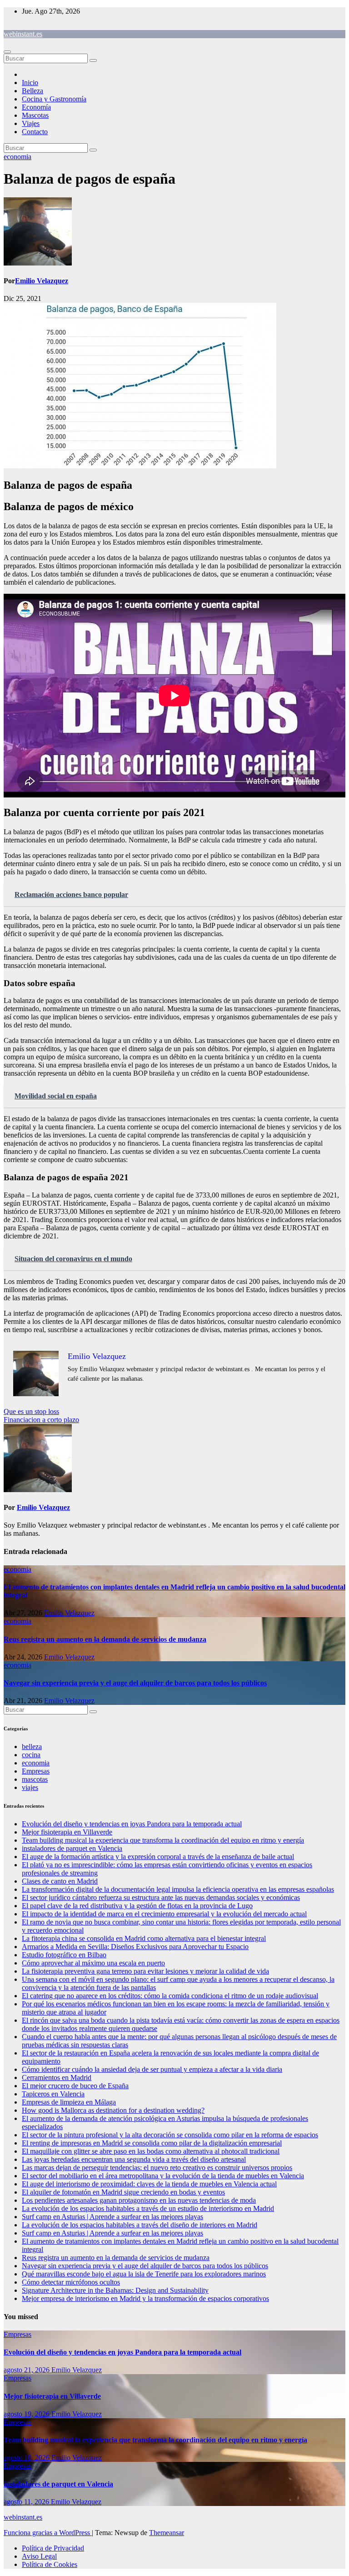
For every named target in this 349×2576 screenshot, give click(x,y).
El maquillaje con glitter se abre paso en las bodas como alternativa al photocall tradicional (151, 2151)
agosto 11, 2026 (27, 2502)
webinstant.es (23, 34)
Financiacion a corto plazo (41, 1420)
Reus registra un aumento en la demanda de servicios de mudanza (105, 1639)
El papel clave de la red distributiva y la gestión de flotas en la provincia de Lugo (137, 1906)
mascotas (35, 1779)
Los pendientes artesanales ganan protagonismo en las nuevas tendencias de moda (139, 2200)
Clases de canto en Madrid (60, 1881)
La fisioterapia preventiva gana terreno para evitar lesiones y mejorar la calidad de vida (145, 1971)
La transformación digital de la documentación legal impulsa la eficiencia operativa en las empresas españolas (178, 1889)
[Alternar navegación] (7, 52)
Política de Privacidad (53, 2548)
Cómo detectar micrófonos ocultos (71, 2282)
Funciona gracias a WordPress (48, 2533)
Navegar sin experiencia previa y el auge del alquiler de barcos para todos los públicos (135, 1683)
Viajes (31, 123)
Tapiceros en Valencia (53, 2094)
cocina (31, 1755)
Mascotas (35, 115)
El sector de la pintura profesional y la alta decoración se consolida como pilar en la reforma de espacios (170, 2135)
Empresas (36, 1771)
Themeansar (167, 2533)
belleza (32, 1747)
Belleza (32, 91)
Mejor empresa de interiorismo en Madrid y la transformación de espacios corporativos (145, 2298)
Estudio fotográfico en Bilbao (64, 1955)
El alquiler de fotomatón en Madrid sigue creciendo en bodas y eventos (123, 2192)
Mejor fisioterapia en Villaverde (67, 1832)
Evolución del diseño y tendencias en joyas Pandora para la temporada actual (132, 1824)
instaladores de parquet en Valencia (72, 1848)
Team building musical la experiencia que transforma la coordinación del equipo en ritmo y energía (163, 1840)
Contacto (35, 132)
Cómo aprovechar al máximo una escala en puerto (93, 1963)
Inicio (30, 83)
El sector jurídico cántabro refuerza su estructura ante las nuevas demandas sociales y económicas (161, 1897)
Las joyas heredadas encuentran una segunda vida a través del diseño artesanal (134, 2159)
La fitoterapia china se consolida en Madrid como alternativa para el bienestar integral (144, 1938)
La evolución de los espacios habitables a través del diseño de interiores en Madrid (140, 2225)
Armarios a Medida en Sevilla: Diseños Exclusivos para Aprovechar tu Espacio (135, 1947)
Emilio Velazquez (42, 281)
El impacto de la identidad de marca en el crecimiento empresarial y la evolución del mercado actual (164, 1914)
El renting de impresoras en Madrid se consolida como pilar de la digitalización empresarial (152, 2143)
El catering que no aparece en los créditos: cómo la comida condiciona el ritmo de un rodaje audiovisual (170, 1996)
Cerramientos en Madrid (57, 2077)
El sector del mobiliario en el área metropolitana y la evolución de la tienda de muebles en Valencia (163, 2176)
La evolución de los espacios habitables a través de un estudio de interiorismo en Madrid (148, 2208)
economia (17, 157)
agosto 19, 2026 (27, 2414)
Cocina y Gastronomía (54, 99)
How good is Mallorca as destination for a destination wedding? (113, 2110)
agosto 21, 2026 (27, 2370)
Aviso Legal (39, 2556)
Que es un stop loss (31, 1411)
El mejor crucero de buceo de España (75, 2086)
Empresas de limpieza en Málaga (69, 2102)
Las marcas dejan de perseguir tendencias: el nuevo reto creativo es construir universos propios (157, 2168)
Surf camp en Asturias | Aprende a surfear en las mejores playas (112, 2217)
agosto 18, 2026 (27, 2458)
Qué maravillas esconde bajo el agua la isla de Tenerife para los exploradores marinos (144, 2274)
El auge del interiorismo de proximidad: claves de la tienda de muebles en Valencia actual (149, 2184)
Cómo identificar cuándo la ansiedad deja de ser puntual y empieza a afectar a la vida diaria (152, 2069)
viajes (30, 1787)
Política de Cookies (50, 2564)
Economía (36, 107)
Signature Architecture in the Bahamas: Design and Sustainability (115, 2290)
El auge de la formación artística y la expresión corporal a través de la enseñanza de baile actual (158, 1857)
